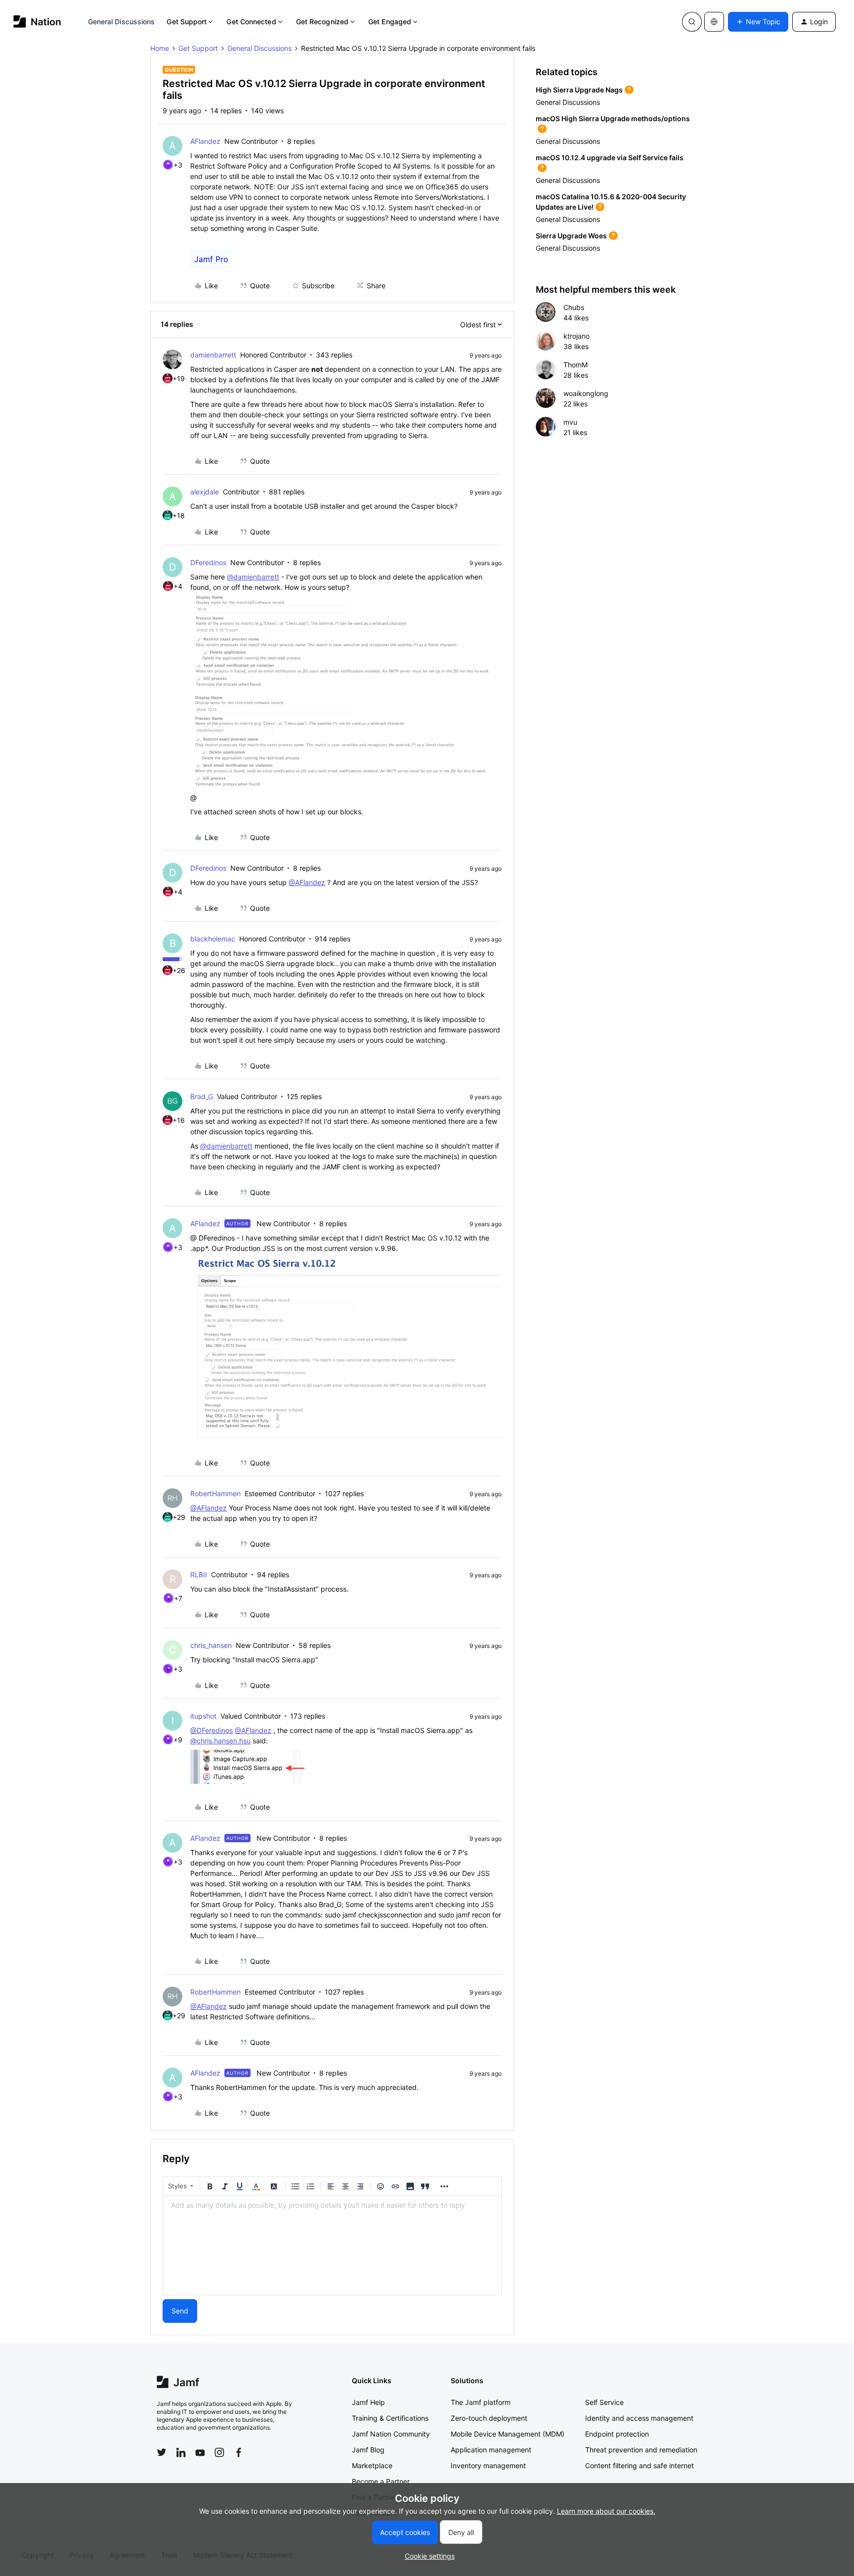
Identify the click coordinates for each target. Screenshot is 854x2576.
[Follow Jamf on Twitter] (162, 2452)
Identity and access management (639, 2418)
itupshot (203, 1716)
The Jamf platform (481, 2402)
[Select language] (714, 22)
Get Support (187, 22)
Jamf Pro (211, 259)
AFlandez (205, 141)
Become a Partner (381, 2481)
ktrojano (576, 336)
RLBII (199, 1575)
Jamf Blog (368, 2450)
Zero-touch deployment (489, 2418)
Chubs (574, 307)
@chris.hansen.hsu (220, 1741)
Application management (491, 2450)
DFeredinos (208, 562)
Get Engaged (390, 22)
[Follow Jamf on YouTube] (200, 2452)
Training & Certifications (390, 2418)
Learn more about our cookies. (606, 2511)
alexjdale (205, 492)
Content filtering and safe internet (640, 2465)
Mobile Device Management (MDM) (508, 2434)
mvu (570, 422)
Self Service (604, 2402)
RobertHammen (215, 1493)
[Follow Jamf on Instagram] (219, 2452)
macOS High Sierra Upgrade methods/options (613, 118)
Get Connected (251, 22)
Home (160, 48)
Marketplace (372, 2465)
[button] (758, 22)
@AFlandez (307, 882)
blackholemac (213, 939)
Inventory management (488, 2465)
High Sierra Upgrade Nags (579, 90)
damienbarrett (213, 355)
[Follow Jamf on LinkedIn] (181, 2452)
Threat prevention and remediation (641, 2450)
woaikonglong (586, 393)
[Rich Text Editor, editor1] (332, 2245)
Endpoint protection (617, 2434)
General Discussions (122, 22)
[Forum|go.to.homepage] (37, 22)
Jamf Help (368, 2402)
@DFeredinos (212, 1730)
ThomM (576, 365)
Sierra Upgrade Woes (571, 236)
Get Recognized (322, 22)
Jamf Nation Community (391, 2434)
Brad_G (202, 1096)
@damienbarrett (253, 577)
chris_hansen (211, 1645)
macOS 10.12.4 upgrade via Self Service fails (610, 157)
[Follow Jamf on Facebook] (239, 2452)
